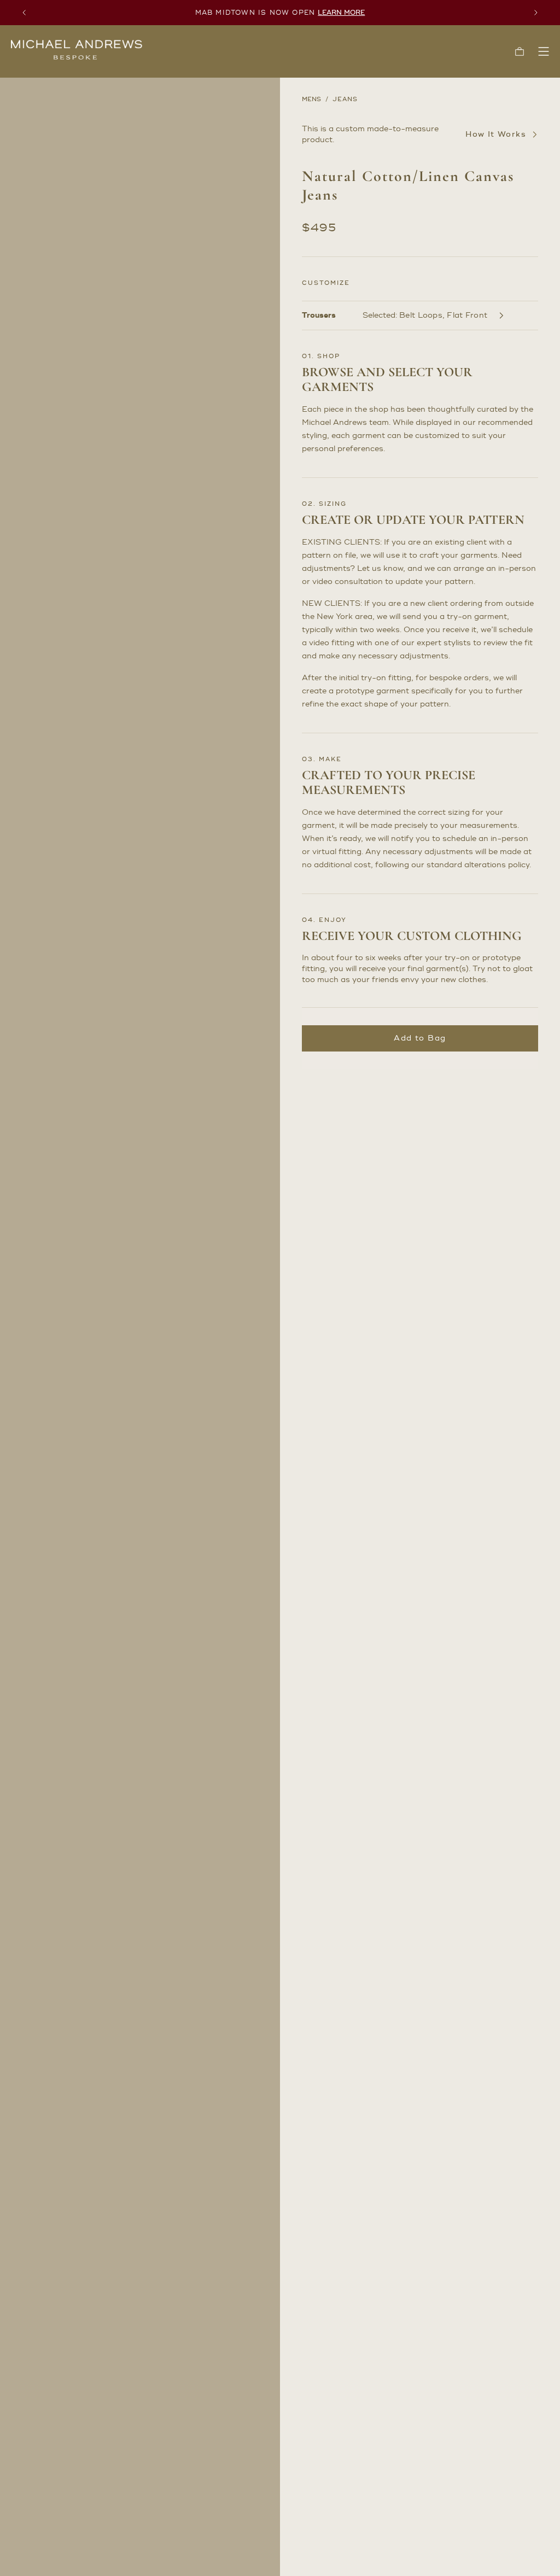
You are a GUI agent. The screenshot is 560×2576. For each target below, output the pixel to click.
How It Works (496, 135)
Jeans (345, 100)
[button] (520, 51)
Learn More (341, 13)
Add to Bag (420, 1038)
